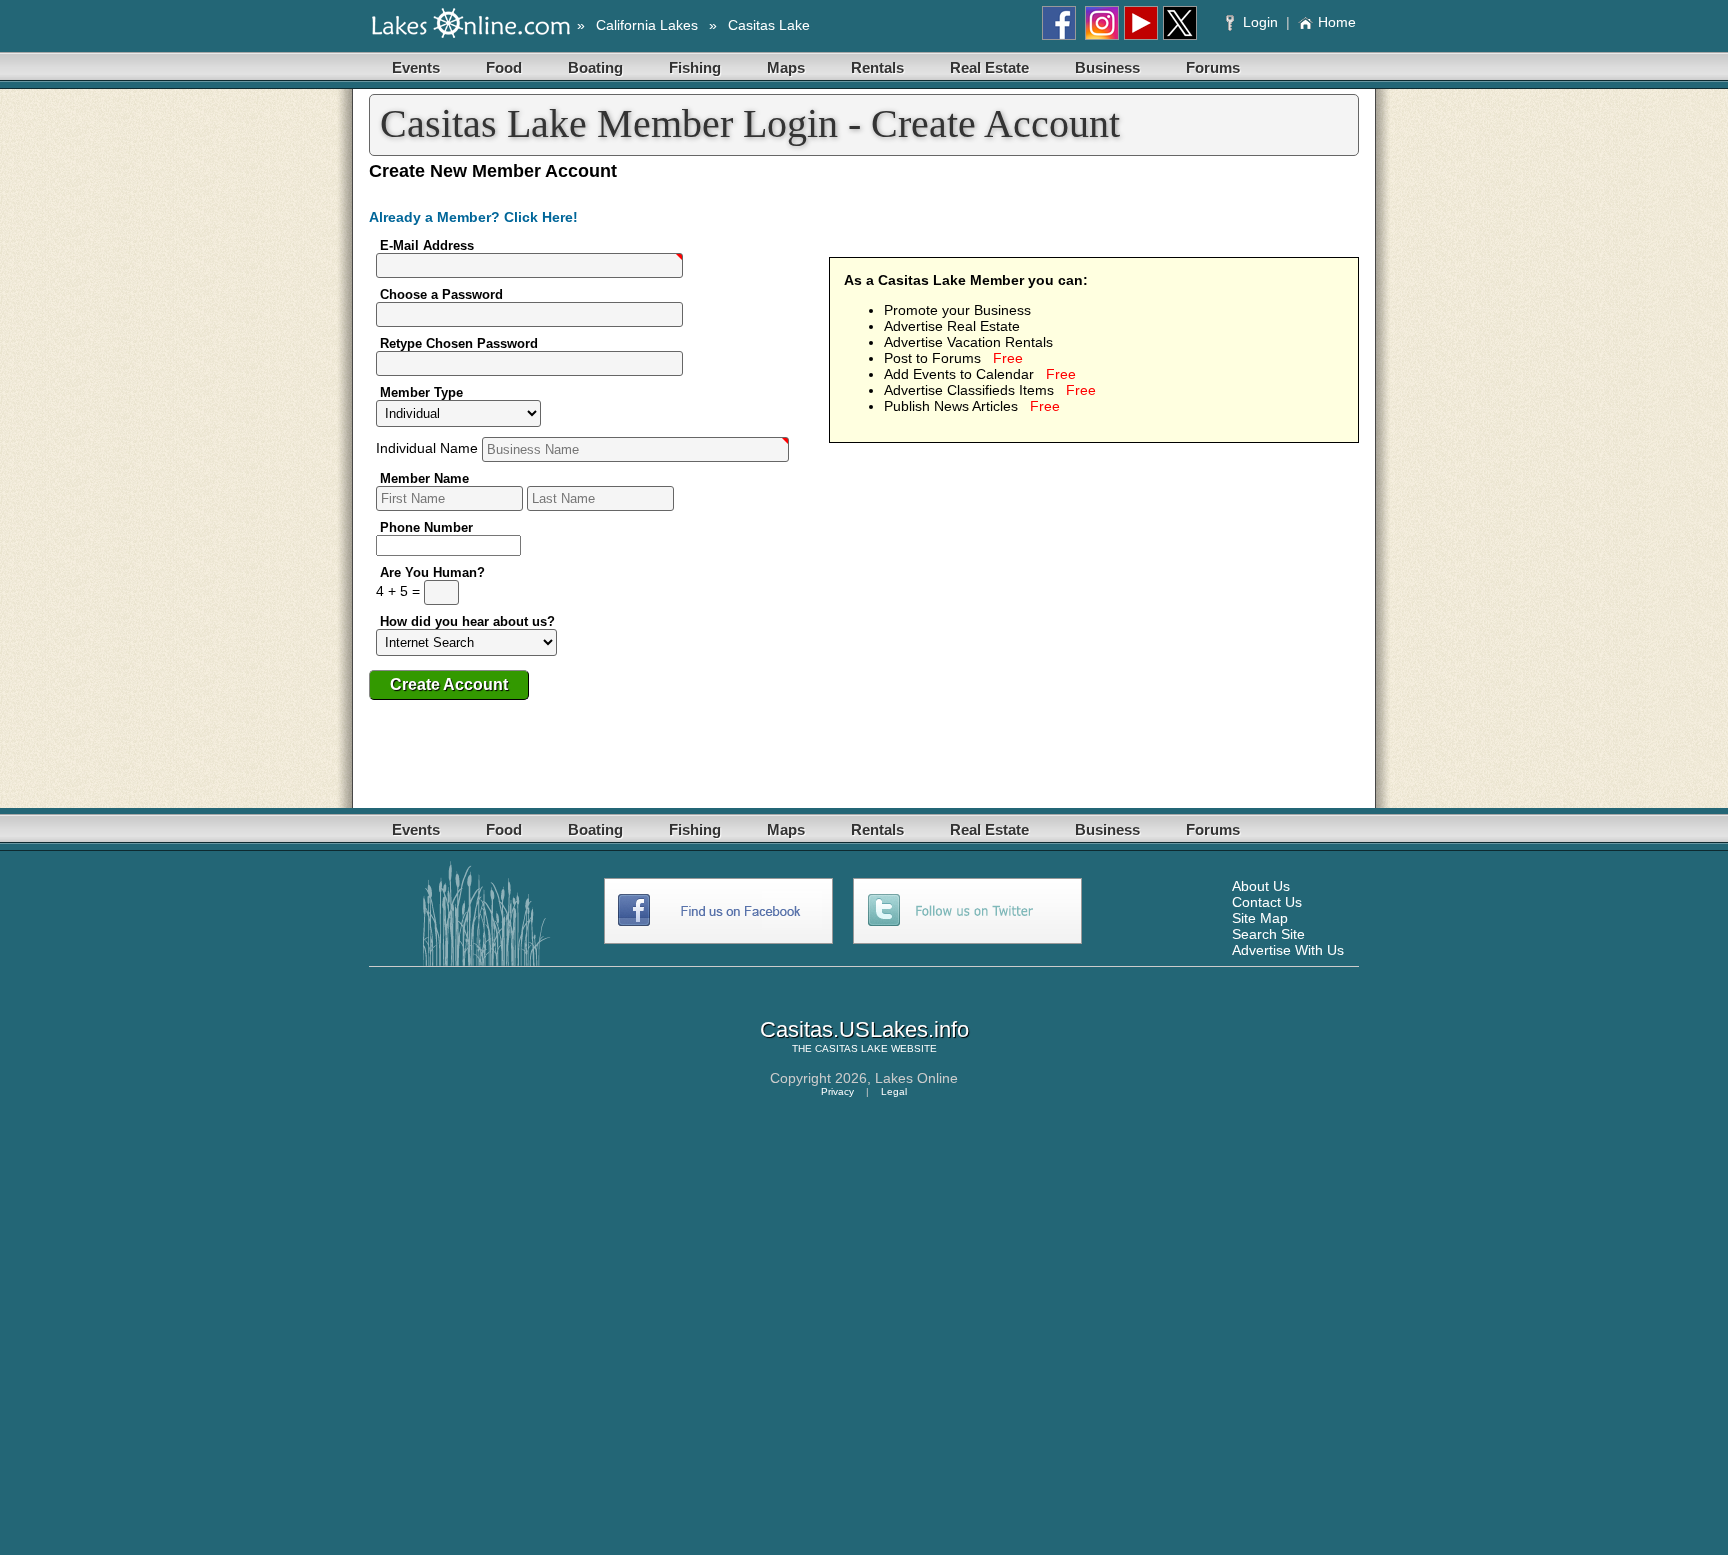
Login (1260, 22)
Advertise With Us (1288, 950)
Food (504, 67)
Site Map (1260, 918)
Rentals (877, 67)
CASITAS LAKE (851, 1048)
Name (429, 448)
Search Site (1268, 934)
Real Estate (989, 67)
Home (1337, 22)
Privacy (837, 1091)
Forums (1213, 67)
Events (416, 67)
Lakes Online (916, 1078)
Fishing (695, 67)
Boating (595, 67)
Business (1107, 67)
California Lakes (647, 25)
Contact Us (1267, 902)
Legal (894, 1091)
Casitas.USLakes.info (864, 1029)
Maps (786, 67)
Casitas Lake (769, 25)
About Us (1261, 886)
